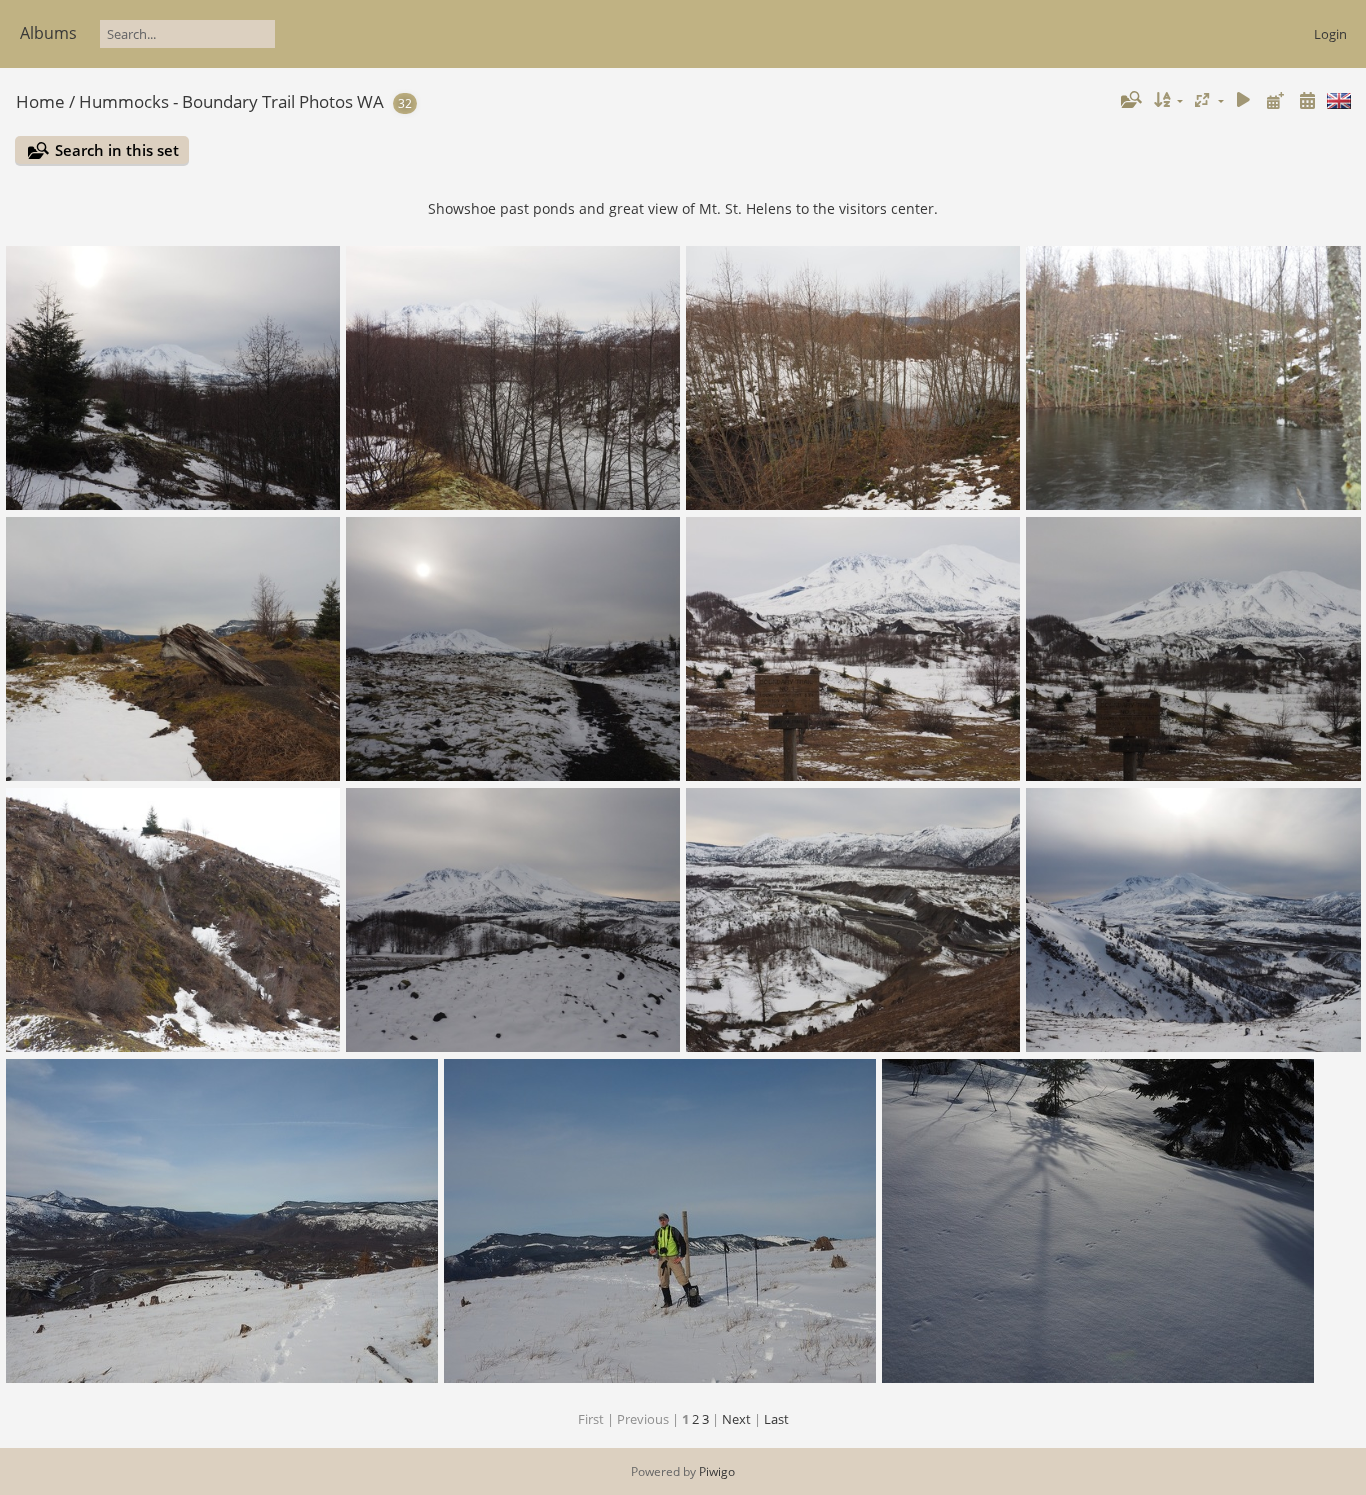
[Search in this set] (1130, 100)
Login (1330, 34)
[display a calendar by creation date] (1307, 100)
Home (40, 101)
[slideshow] (1244, 100)
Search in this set (117, 150)
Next (736, 1419)
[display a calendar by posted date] (1275, 100)
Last (776, 1419)
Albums (48, 33)
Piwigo (717, 1471)
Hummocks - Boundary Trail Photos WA (231, 101)
